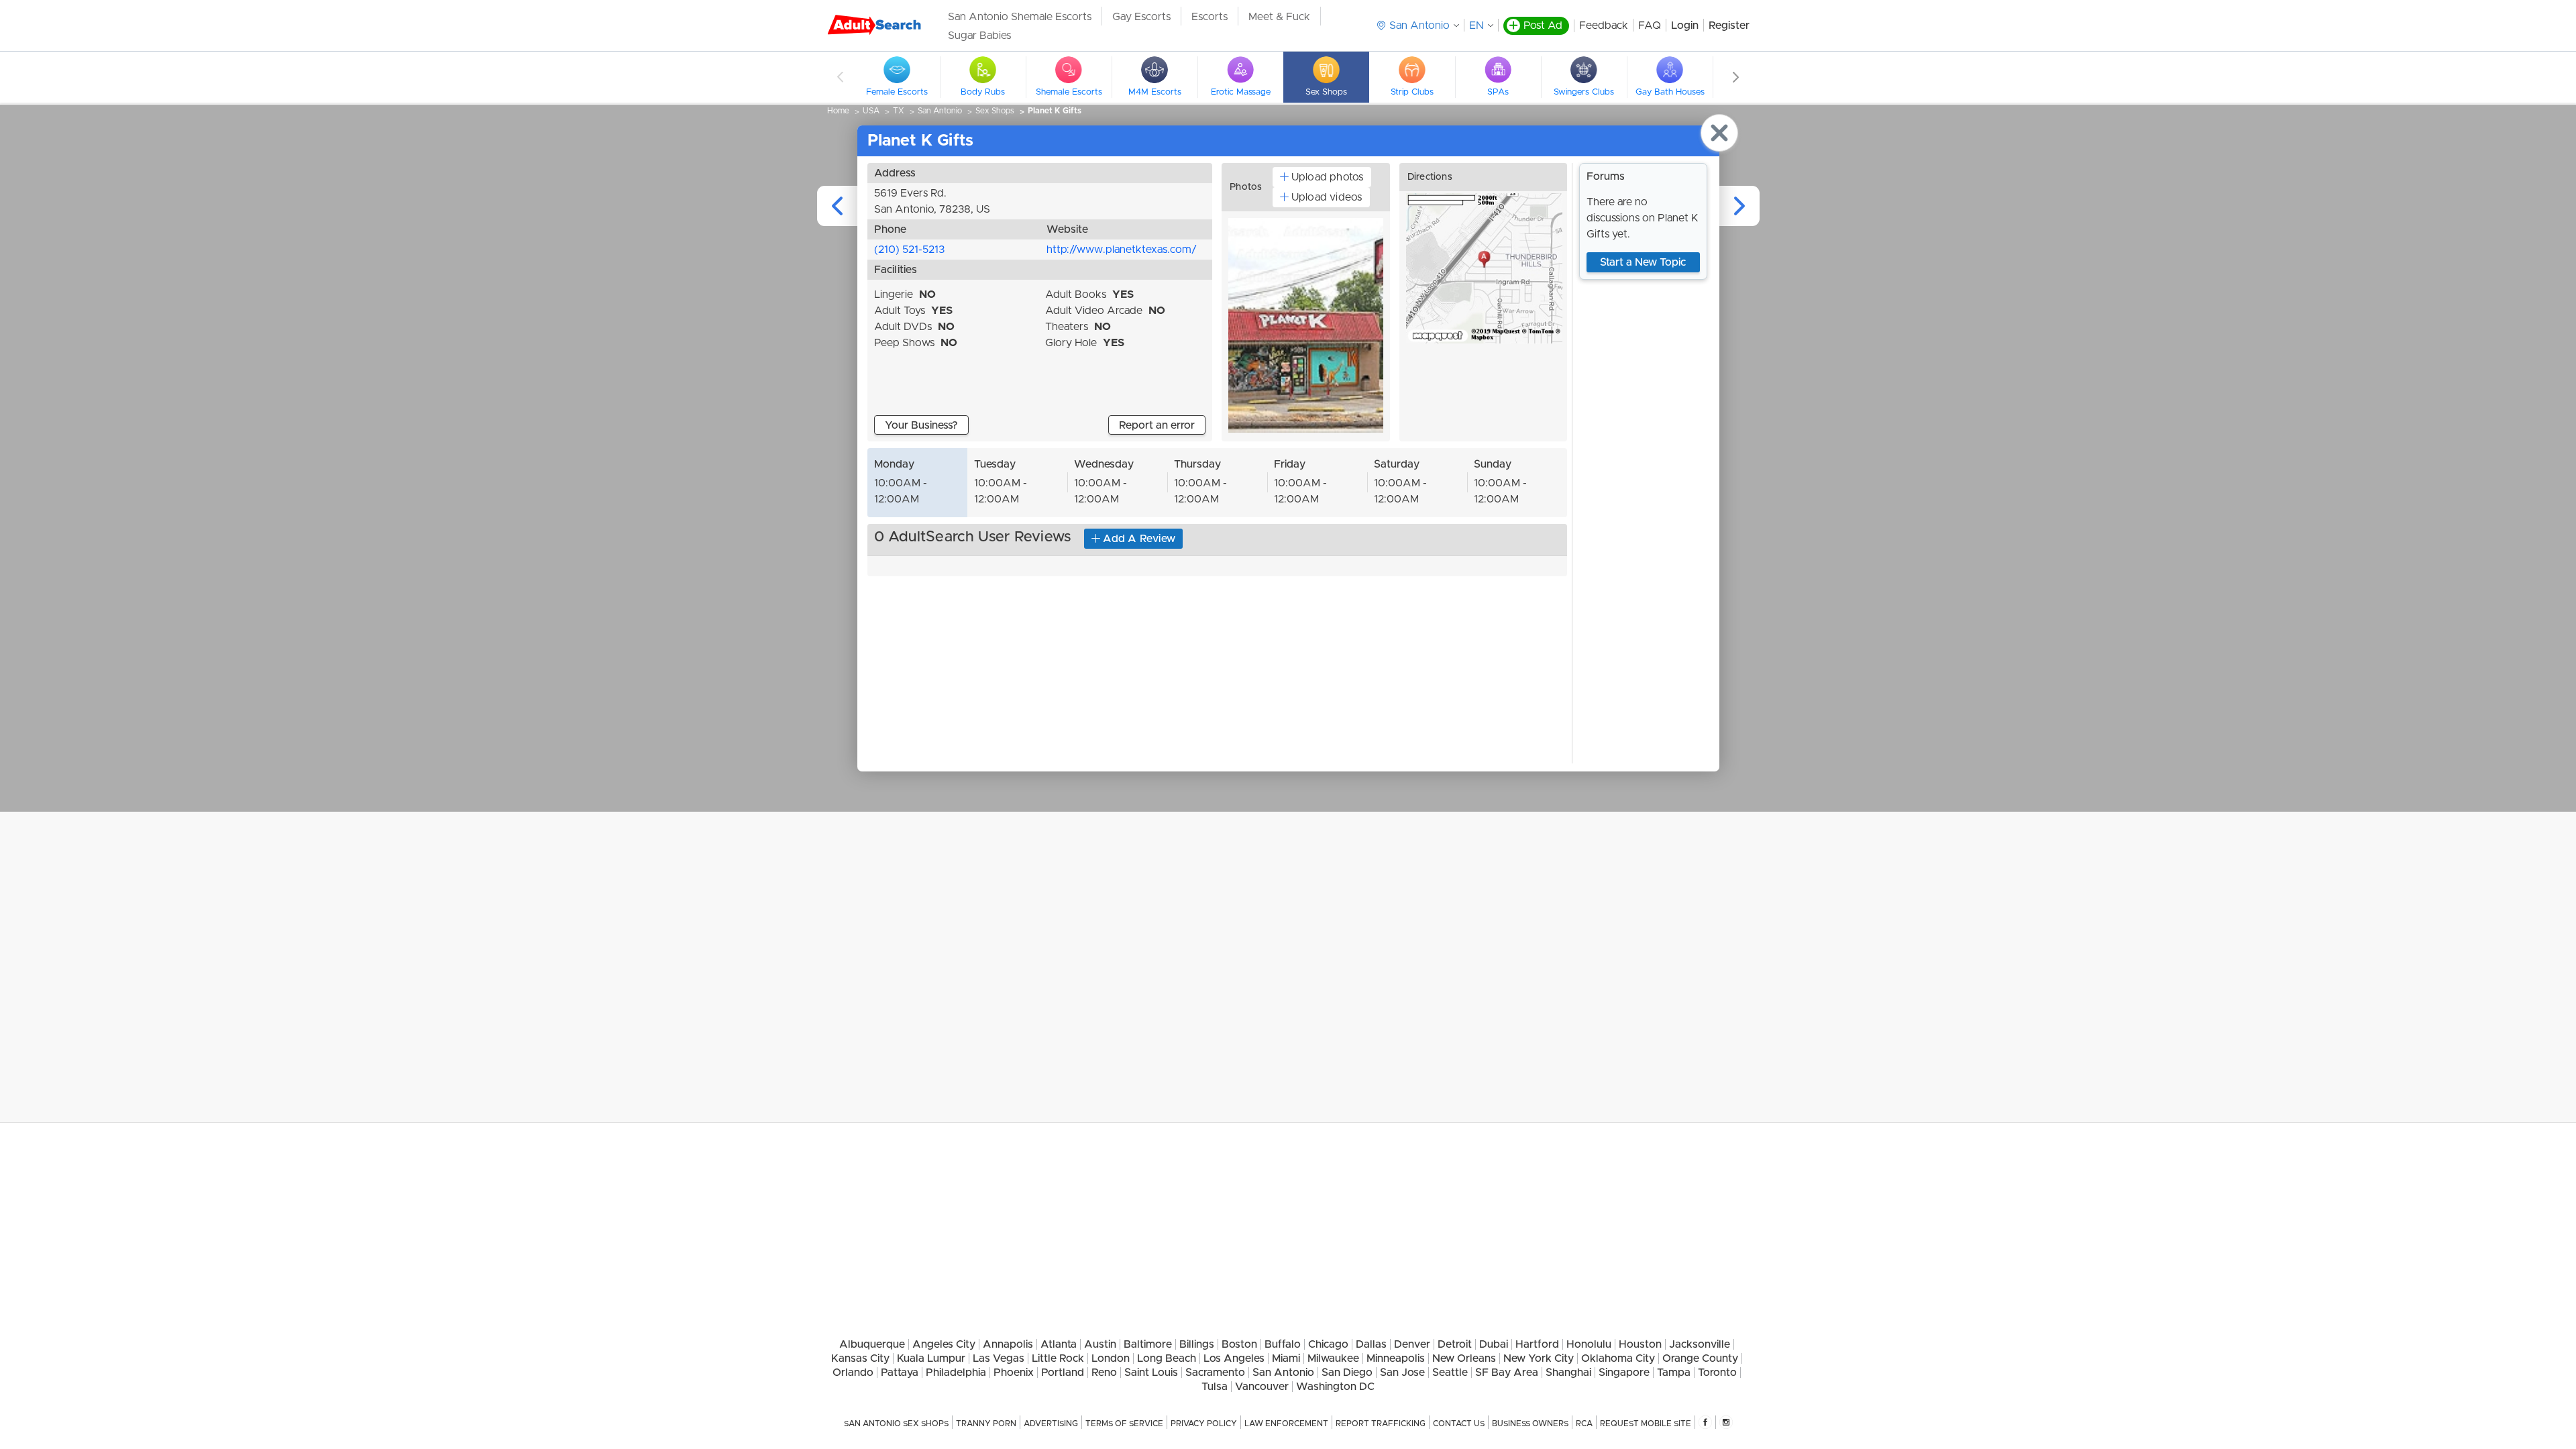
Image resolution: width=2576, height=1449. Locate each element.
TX (899, 111)
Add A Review (1139, 539)
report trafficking (1381, 1424)
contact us (1459, 1424)
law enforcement (1286, 1424)
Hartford (1537, 1344)
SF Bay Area (1507, 1373)
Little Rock (1058, 1358)
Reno (1104, 1373)
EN (1477, 25)
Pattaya (900, 1373)
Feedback (1604, 25)
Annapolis (1008, 1344)
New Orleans (1464, 1358)
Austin (1100, 1344)
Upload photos (1328, 177)
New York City (1539, 1358)
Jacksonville (1700, 1344)
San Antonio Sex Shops (896, 1424)
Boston (1239, 1344)
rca (1584, 1424)
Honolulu (1589, 1344)
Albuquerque (872, 1344)
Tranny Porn (986, 1424)
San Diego (1347, 1373)
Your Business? (921, 425)
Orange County (1700, 1358)
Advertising (1051, 1424)
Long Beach (1167, 1358)
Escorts (1210, 17)
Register (1729, 25)
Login (1685, 25)
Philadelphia (956, 1373)
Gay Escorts (1141, 17)
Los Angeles (1234, 1358)
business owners (1530, 1424)
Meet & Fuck (1279, 17)
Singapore (1624, 1373)
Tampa (1674, 1373)
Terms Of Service (1124, 1424)
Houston (1640, 1344)
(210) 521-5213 (909, 250)
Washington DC (1335, 1387)
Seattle (1450, 1373)
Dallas (1371, 1344)
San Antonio (940, 111)
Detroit (1455, 1344)
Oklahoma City (1618, 1358)
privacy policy (1204, 1424)
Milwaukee (1333, 1358)
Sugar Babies (979, 36)
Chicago (1328, 1344)
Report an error (1157, 425)
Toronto (1717, 1373)
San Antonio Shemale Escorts (1020, 17)
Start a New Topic (1643, 262)
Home (838, 111)
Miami (1286, 1358)
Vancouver (1262, 1387)
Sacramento (1215, 1373)
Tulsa (1215, 1387)
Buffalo (1283, 1344)
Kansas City (860, 1358)
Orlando (853, 1373)
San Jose (1402, 1373)
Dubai (1494, 1344)
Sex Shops (995, 111)
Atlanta (1059, 1344)
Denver (1412, 1344)
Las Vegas (999, 1358)
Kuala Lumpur (931, 1358)
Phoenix (1014, 1373)
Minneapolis (1396, 1358)
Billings (1197, 1344)
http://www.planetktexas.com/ (1122, 250)
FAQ (1650, 25)
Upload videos (1327, 197)
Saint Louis (1151, 1373)
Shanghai (1568, 1373)
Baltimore (1148, 1344)
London (1111, 1358)
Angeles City (944, 1344)
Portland (1063, 1373)
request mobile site (1646, 1424)
